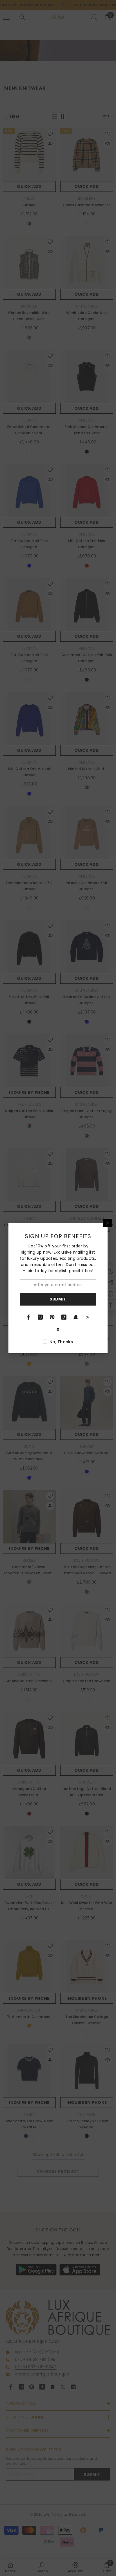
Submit (58, 1299)
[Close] (108, 1223)
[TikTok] (64, 1317)
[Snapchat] (76, 1317)
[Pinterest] (52, 1317)
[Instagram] (40, 1317)
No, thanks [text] (61, 1342)
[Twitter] (88, 1317)
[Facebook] (28, 1317)
